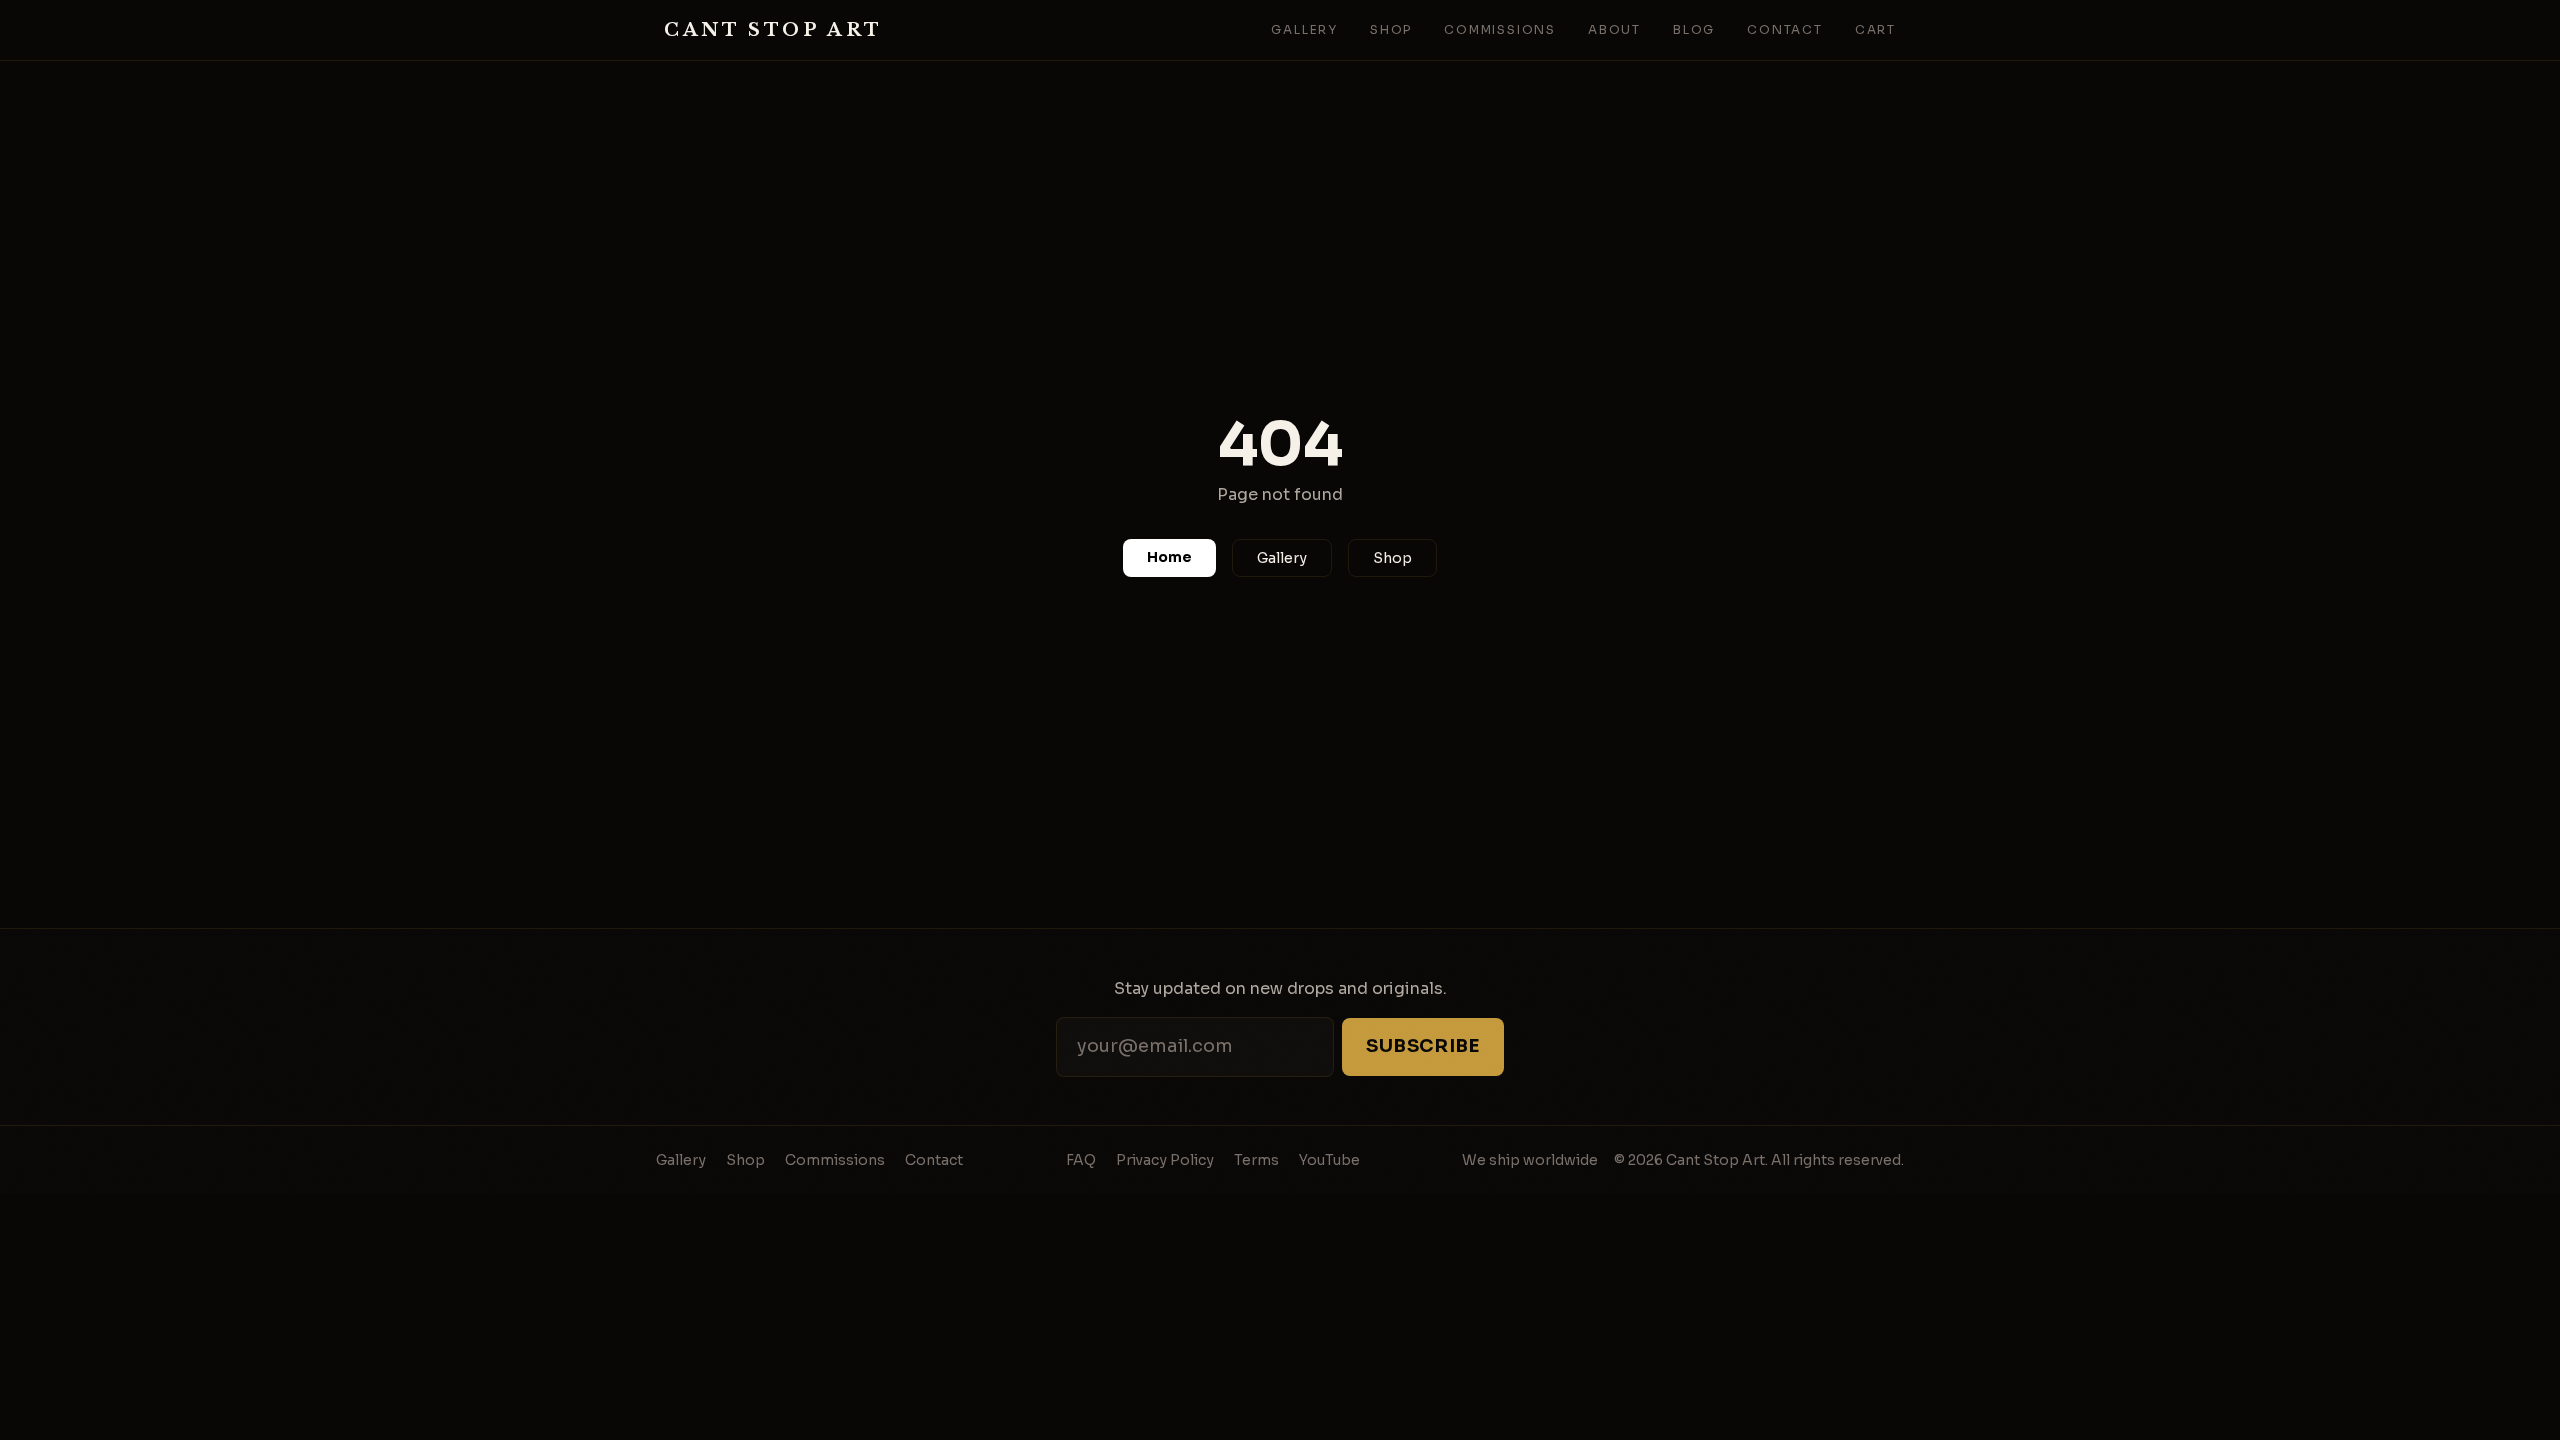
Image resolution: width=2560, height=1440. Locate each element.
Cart (1875, 29)
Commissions (1500, 29)
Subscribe (1423, 1046)
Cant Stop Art (773, 30)
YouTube (1329, 1160)
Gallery (1304, 29)
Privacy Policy (1165, 1160)
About (1614, 29)
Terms (1256, 1160)
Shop (1391, 29)
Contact (1785, 29)
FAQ (1081, 1160)
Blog (1694, 29)
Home (1169, 557)
